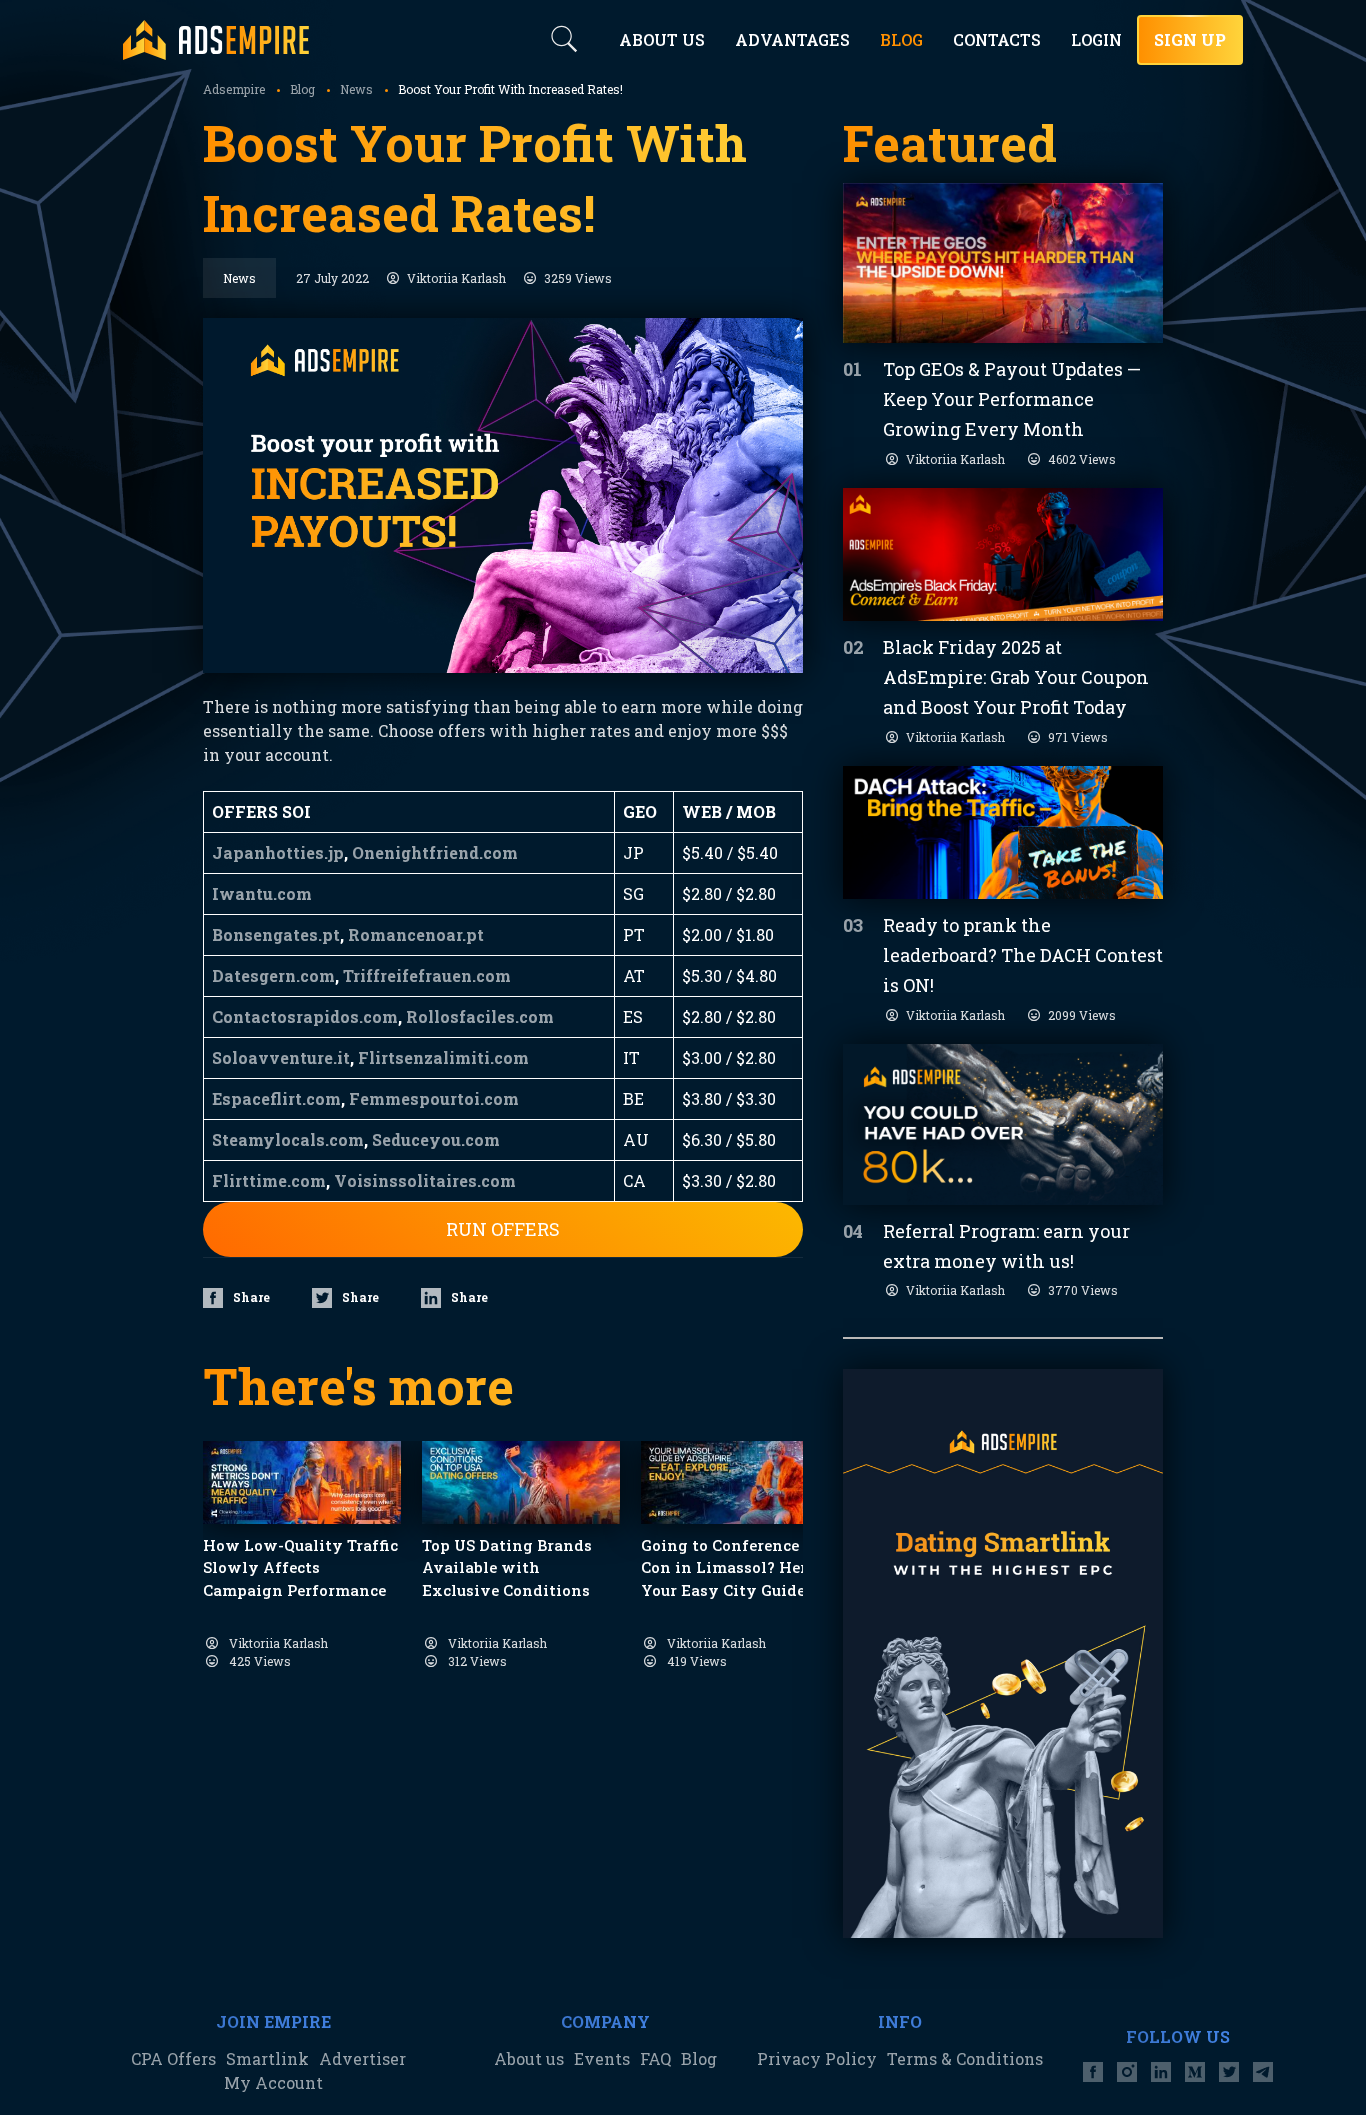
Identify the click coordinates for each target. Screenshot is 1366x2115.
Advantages (792, 39)
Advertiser (362, 2058)
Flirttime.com (269, 1180)
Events (602, 2058)
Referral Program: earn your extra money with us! (1006, 1246)
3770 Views (1083, 1290)
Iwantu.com (262, 893)
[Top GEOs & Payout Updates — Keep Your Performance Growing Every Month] (1003, 263)
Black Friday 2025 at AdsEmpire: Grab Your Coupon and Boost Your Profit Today (1016, 677)
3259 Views (578, 278)
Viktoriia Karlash (456, 278)
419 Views (697, 1661)
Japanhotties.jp (278, 852)
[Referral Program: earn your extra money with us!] (1003, 1124)
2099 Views (1082, 1015)
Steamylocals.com (288, 1139)
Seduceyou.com (436, 1139)
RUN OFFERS (503, 1229)
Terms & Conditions (965, 2058)
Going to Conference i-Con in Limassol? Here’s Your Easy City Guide (733, 1567)
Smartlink (267, 2058)
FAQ (655, 2058)
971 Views (1078, 737)
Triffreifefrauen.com (427, 975)
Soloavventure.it (281, 1057)
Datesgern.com (273, 975)
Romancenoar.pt (416, 934)
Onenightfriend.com (435, 852)
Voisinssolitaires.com (425, 1180)
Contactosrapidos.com (305, 1016)
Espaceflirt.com (276, 1098)
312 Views (477, 1661)
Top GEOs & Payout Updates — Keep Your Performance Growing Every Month (1012, 399)
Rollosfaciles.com (480, 1016)
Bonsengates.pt (276, 934)
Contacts (997, 39)
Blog (699, 2058)
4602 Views (1082, 459)
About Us (662, 39)
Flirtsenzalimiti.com (443, 1057)
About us (529, 2058)
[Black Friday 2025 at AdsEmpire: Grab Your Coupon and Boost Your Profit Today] (1003, 554)
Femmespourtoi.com (434, 1098)
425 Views (260, 1661)
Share (251, 1297)
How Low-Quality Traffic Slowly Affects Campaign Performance (300, 1567)
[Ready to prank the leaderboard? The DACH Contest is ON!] (1003, 832)
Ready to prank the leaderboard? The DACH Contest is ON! (1023, 955)
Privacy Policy (817, 2058)
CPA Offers (173, 2058)
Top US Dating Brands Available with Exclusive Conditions (507, 1567)
